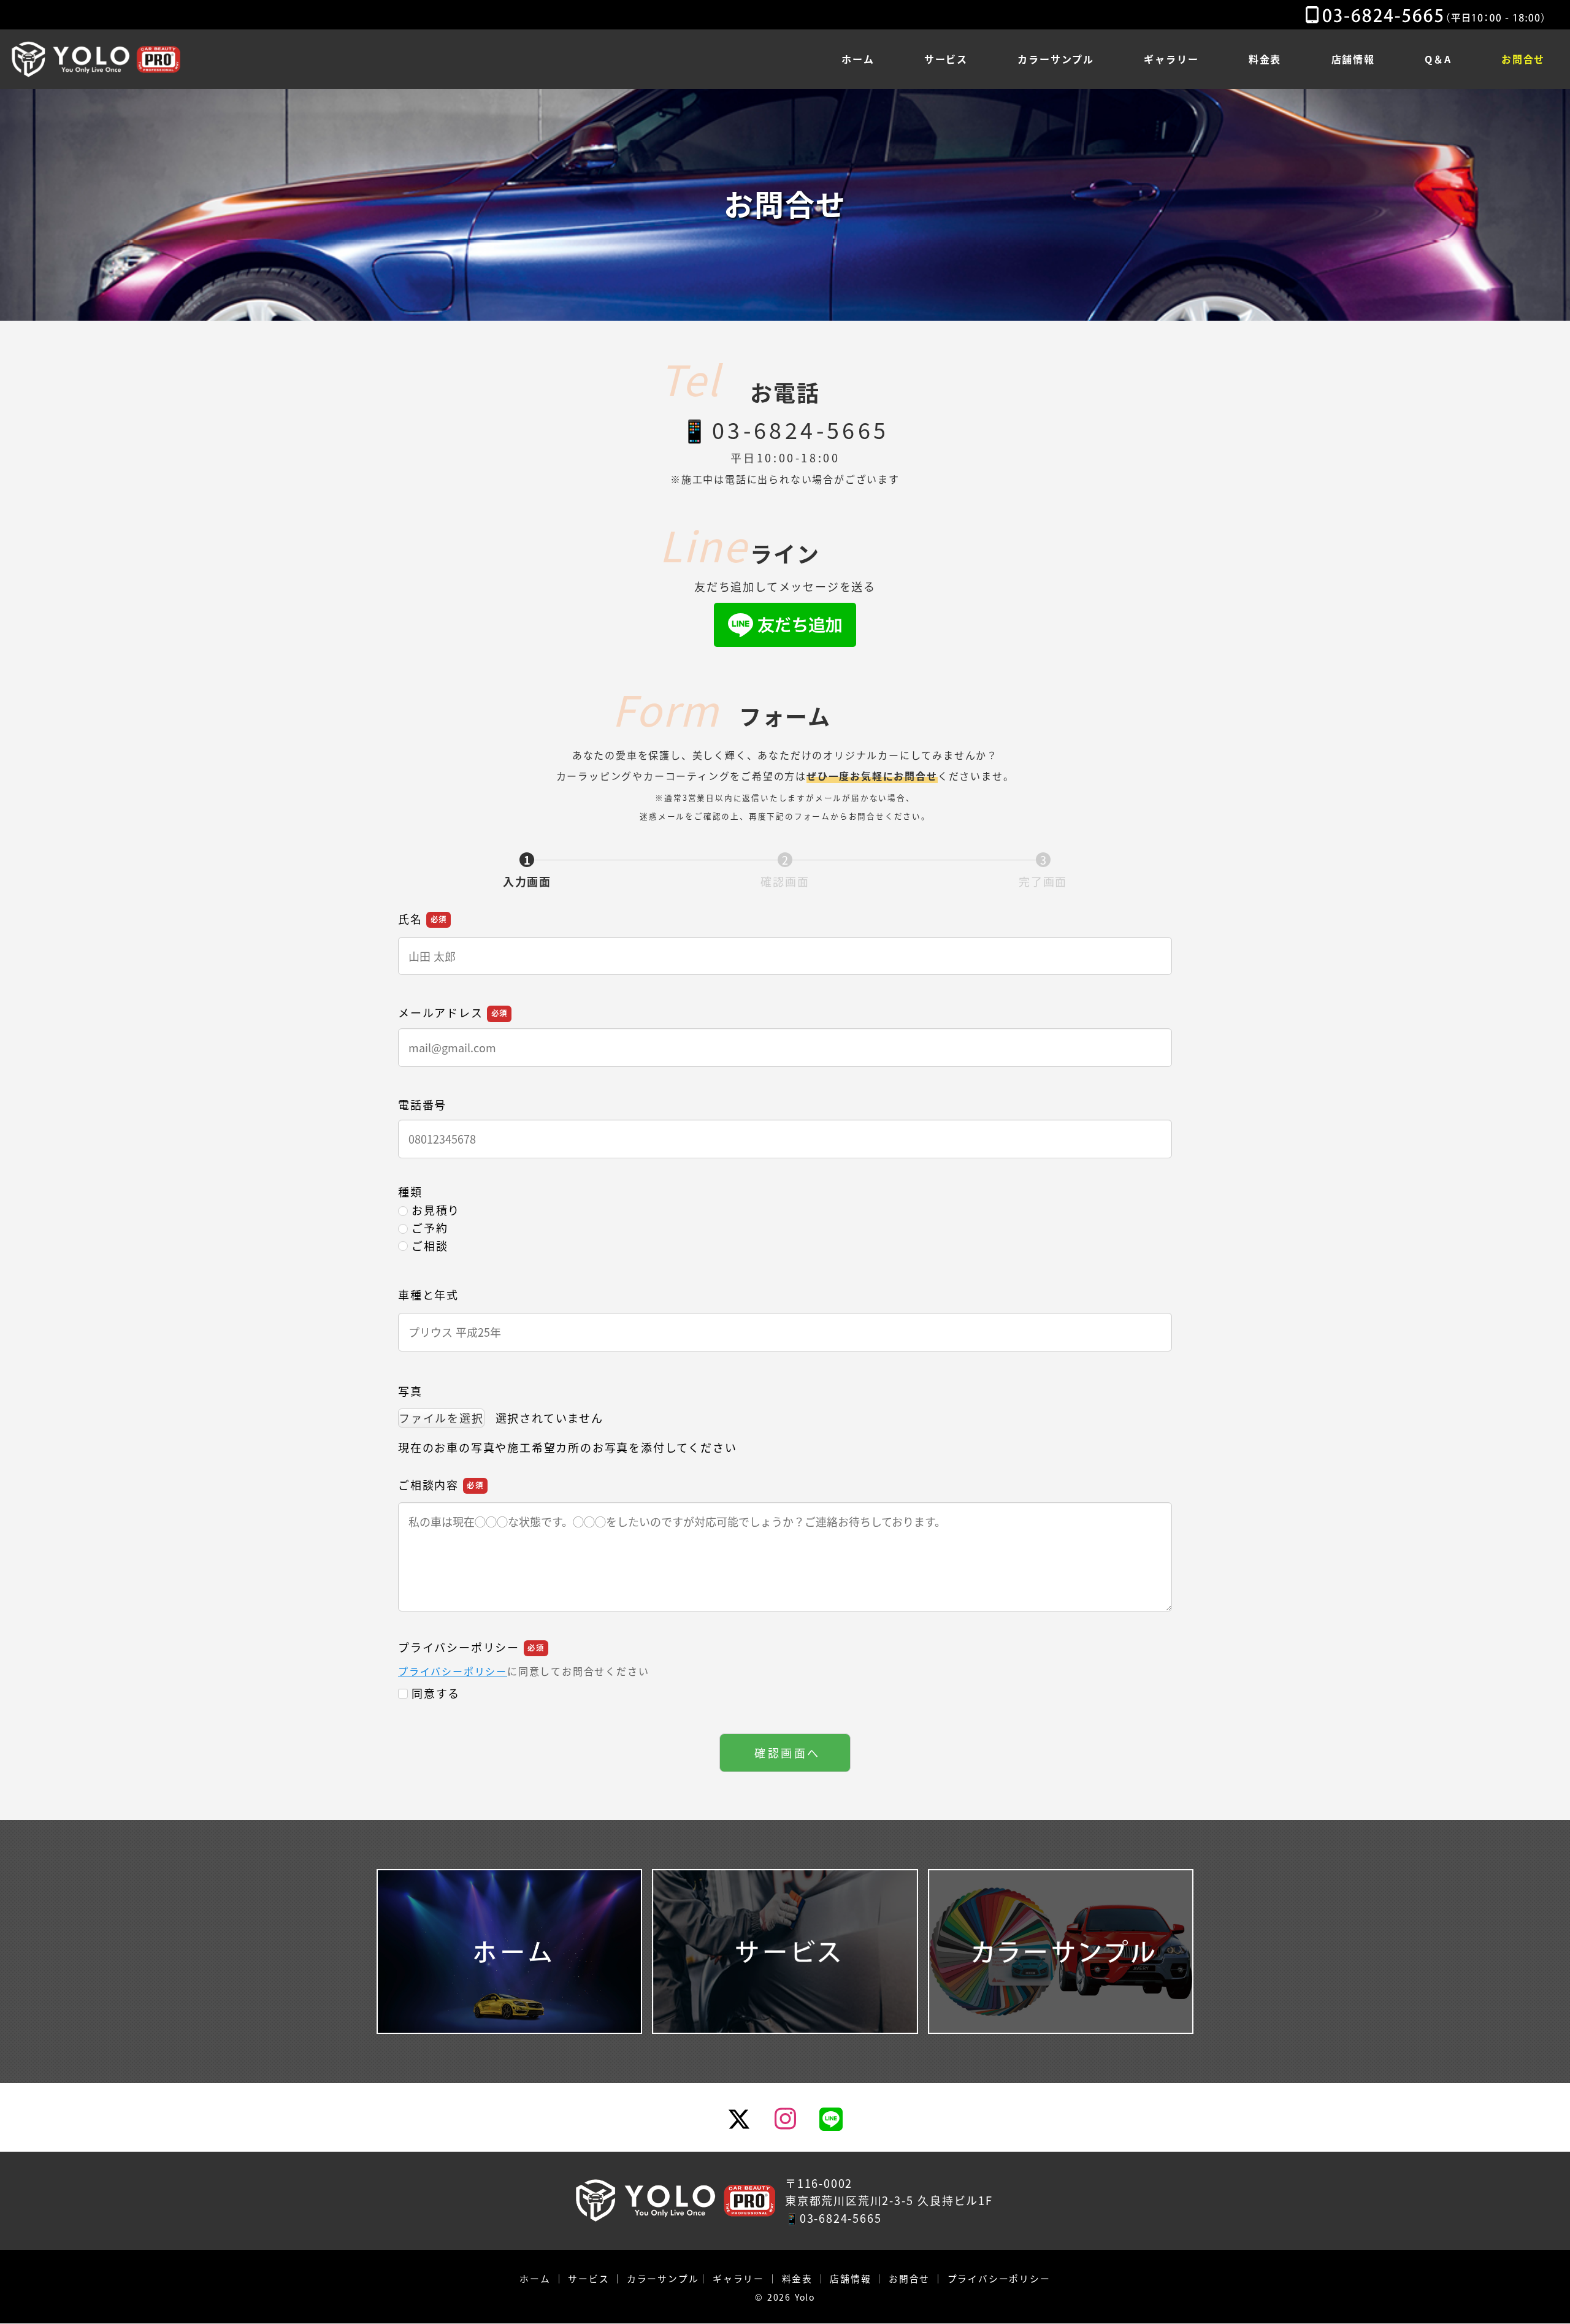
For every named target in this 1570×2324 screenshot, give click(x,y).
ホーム (535, 2278)
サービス (588, 2278)
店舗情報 (850, 2278)
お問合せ (909, 2278)
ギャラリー (738, 2278)
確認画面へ (787, 1753)
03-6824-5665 (801, 429)
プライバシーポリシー (453, 1671)
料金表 (797, 2278)
